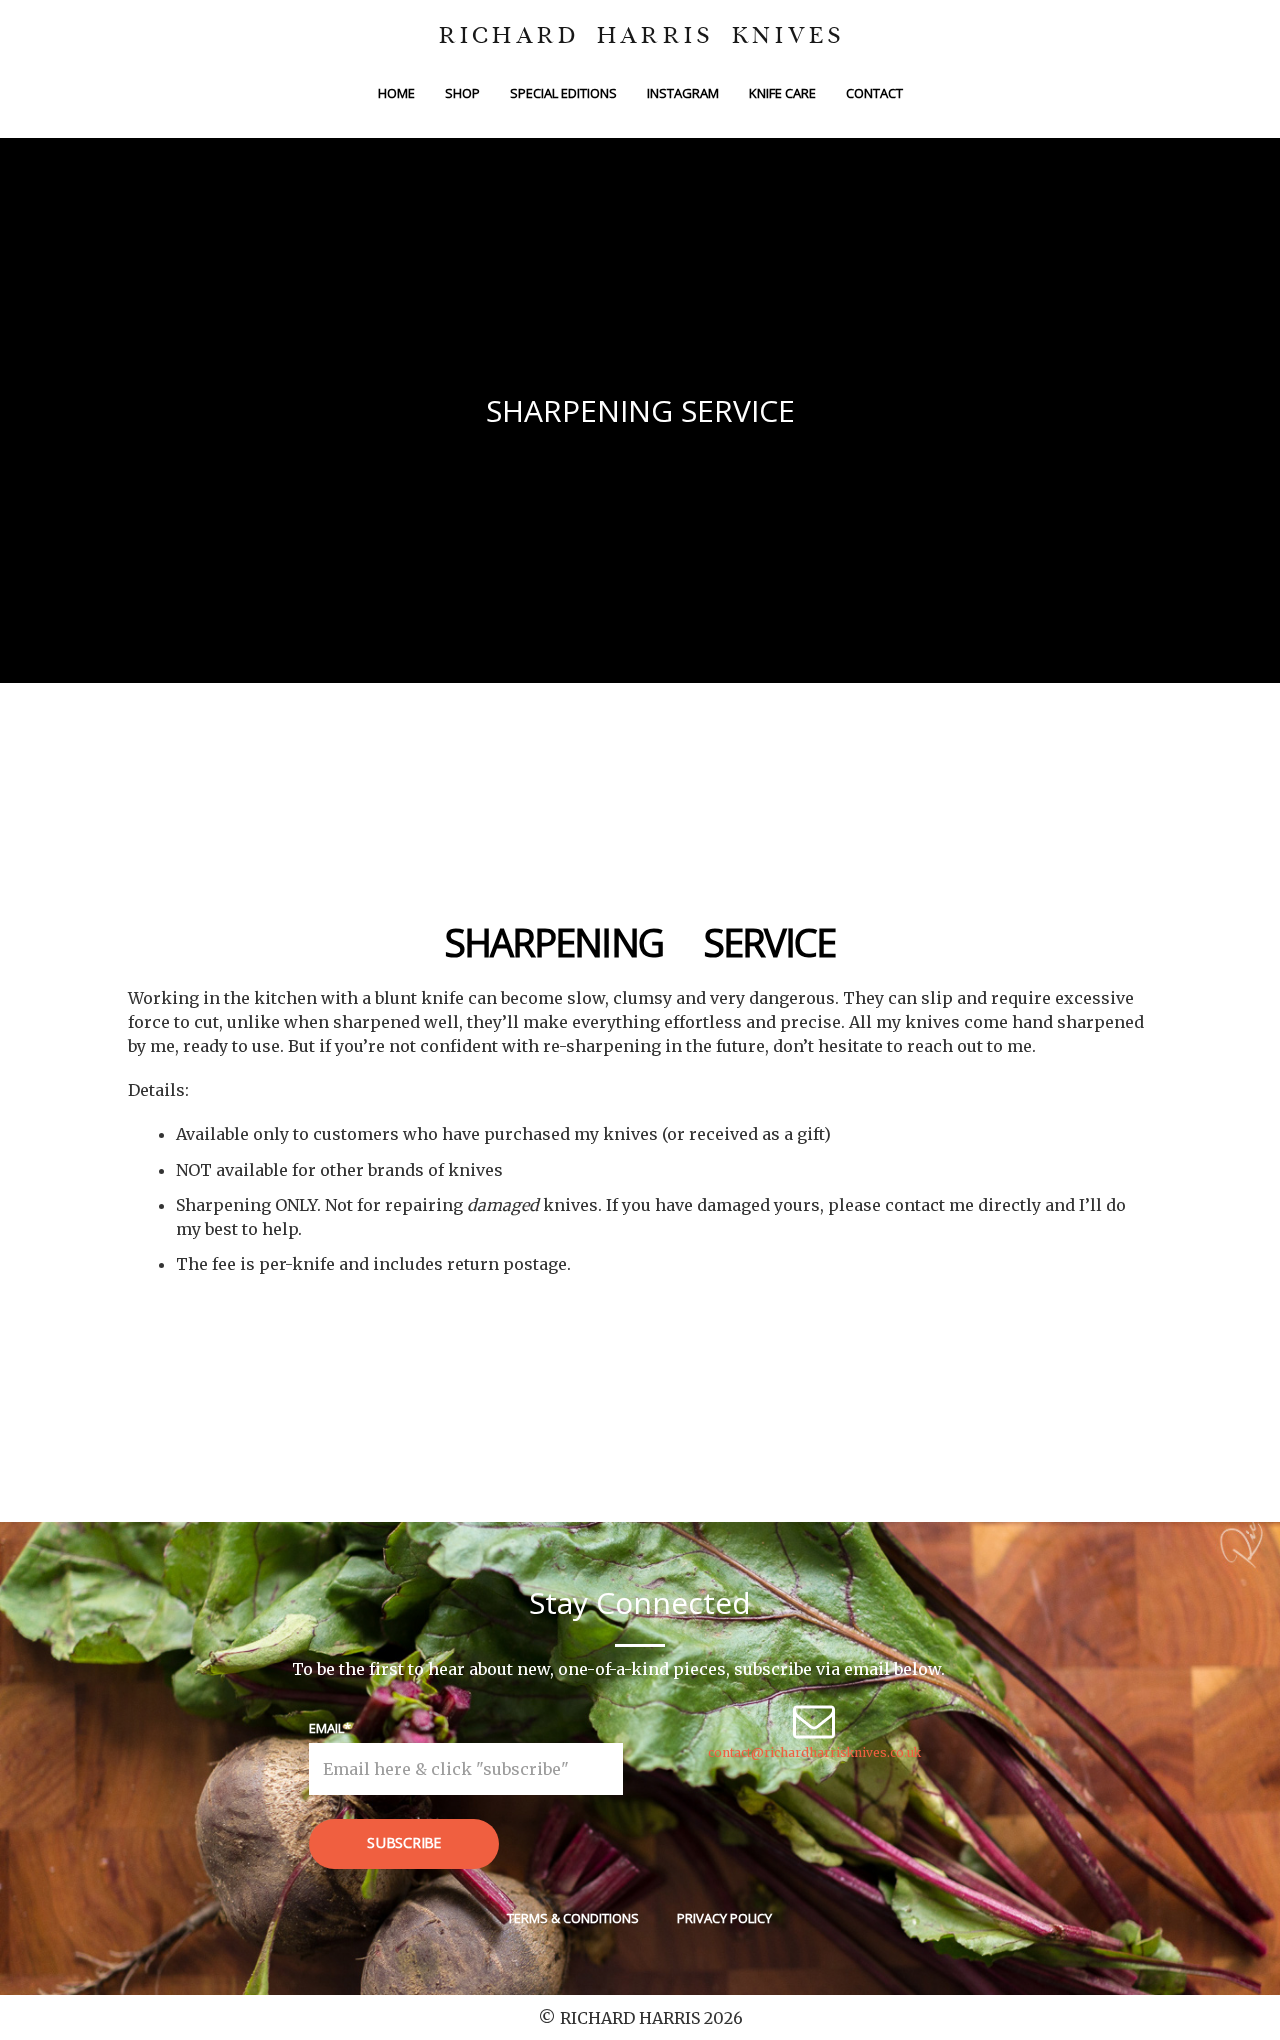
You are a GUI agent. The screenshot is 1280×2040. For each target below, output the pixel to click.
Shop (462, 93)
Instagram (683, 93)
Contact (874, 93)
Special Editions (563, 93)
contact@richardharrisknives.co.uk (814, 1752)
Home (396, 93)
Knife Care (782, 93)
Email (326, 1728)
